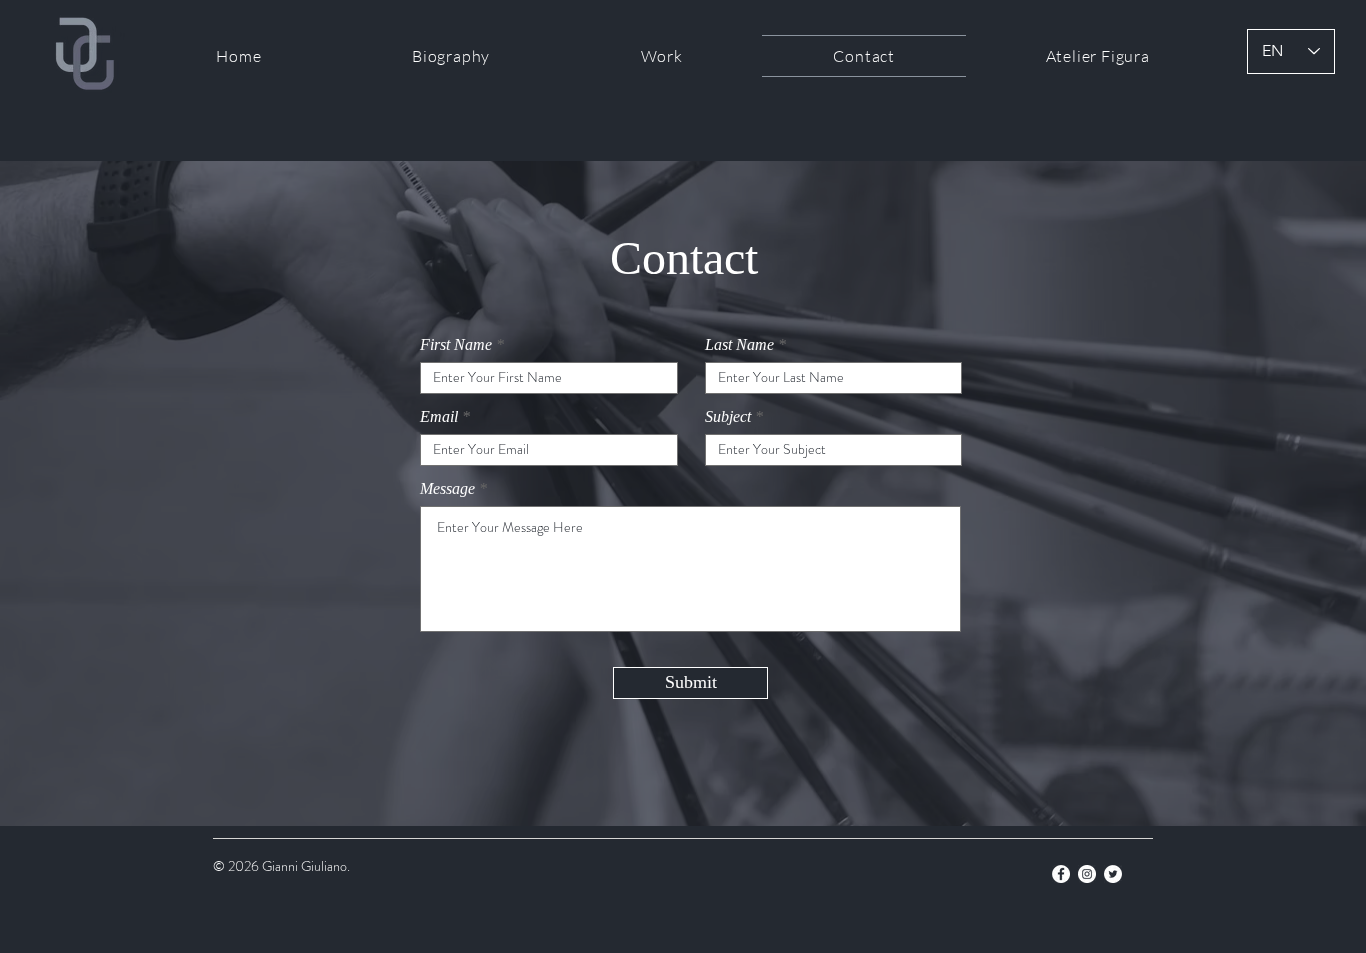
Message (447, 489)
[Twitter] (1113, 874)
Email (439, 417)
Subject (728, 417)
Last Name (739, 345)
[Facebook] (1061, 874)
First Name (456, 345)
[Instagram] (1087, 874)
